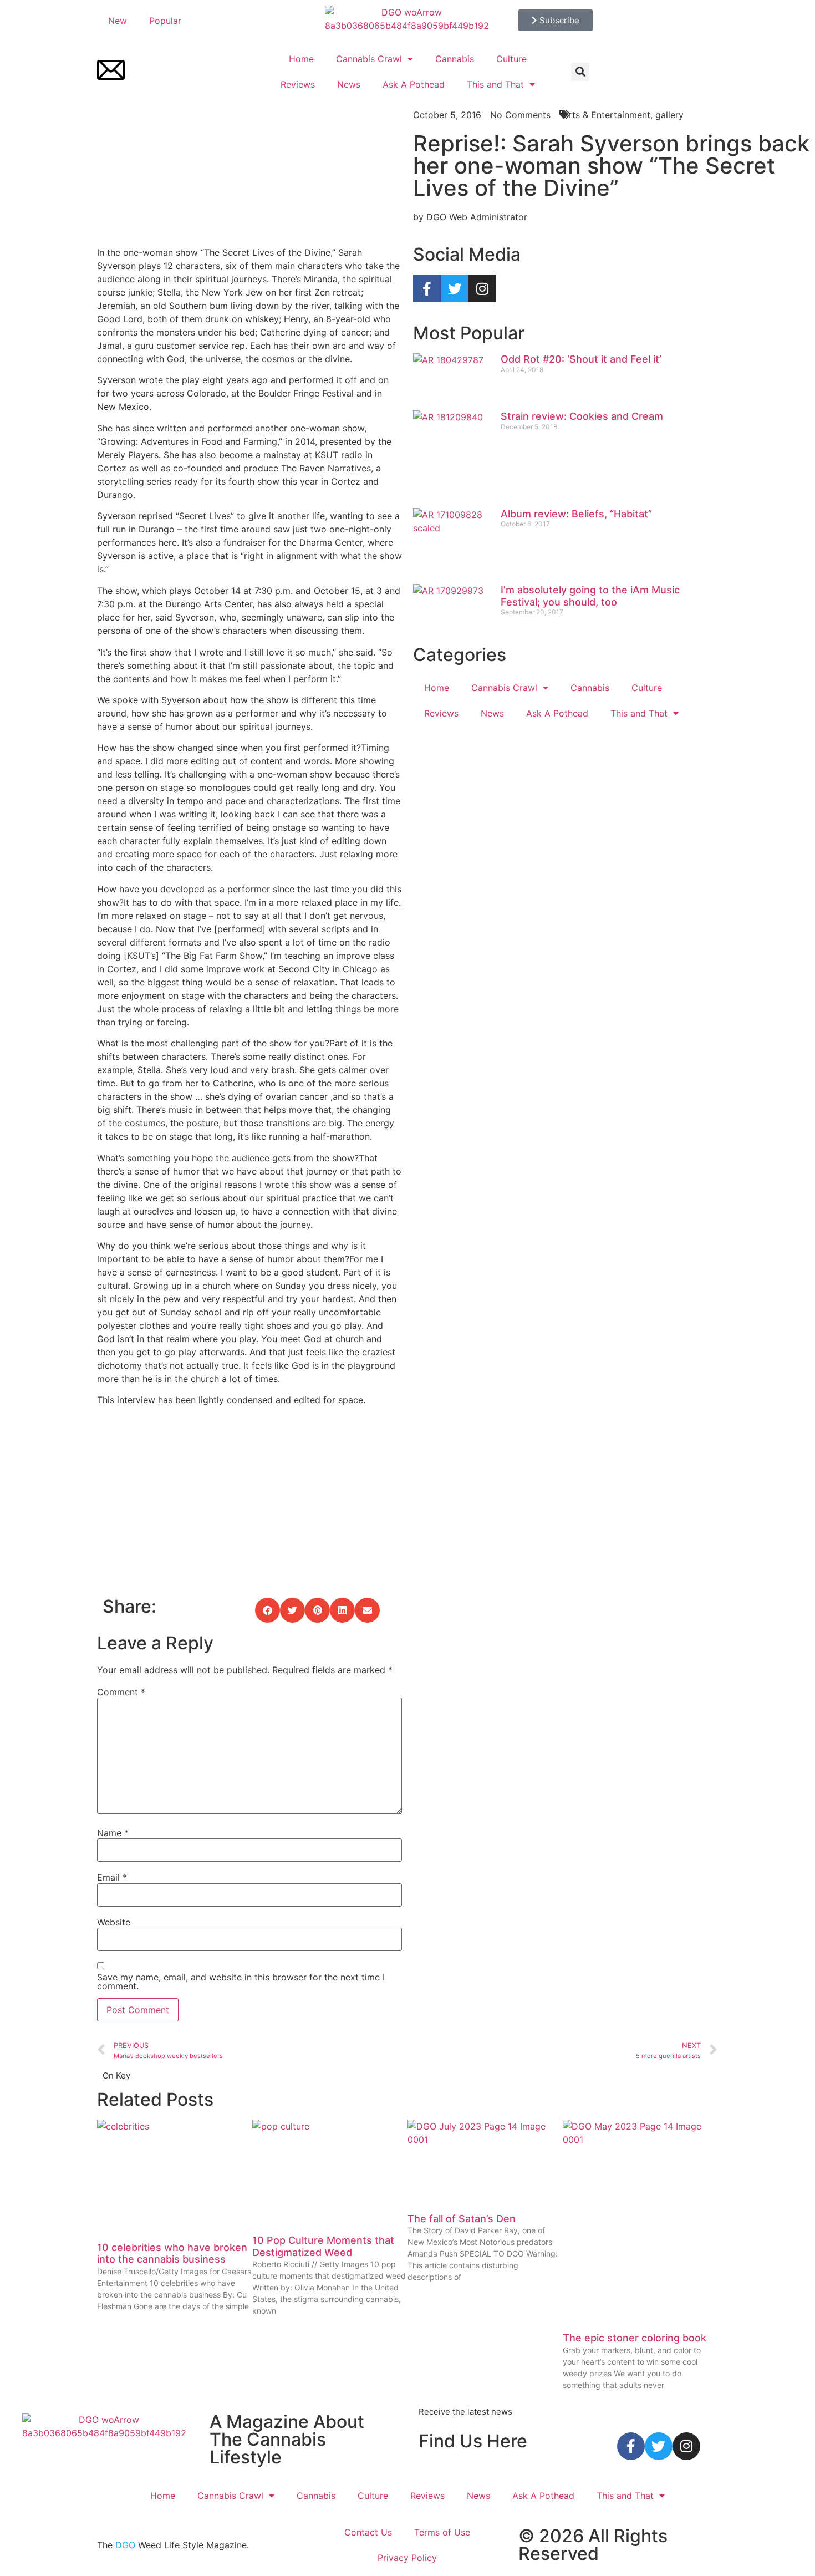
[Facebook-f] (427, 288)
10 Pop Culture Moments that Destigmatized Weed (323, 2246)
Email (112, 1877)
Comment (121, 1692)
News (349, 84)
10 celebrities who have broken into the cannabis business (172, 2254)
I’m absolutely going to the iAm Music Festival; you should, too (590, 596)
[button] (580, 72)
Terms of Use (442, 2532)
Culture (511, 59)
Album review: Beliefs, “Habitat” (576, 514)
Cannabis (455, 59)
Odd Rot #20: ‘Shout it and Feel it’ (581, 359)
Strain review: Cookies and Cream (582, 416)
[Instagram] (482, 288)
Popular (165, 21)
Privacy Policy (407, 2558)
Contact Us (368, 2532)
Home (301, 59)
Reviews (298, 84)
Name (113, 1833)
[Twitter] (455, 288)
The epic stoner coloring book (635, 2338)
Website (114, 1922)
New (118, 21)
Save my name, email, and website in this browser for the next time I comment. (241, 1981)
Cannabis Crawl (369, 59)
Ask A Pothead (414, 84)
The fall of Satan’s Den (462, 2219)
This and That (495, 84)
